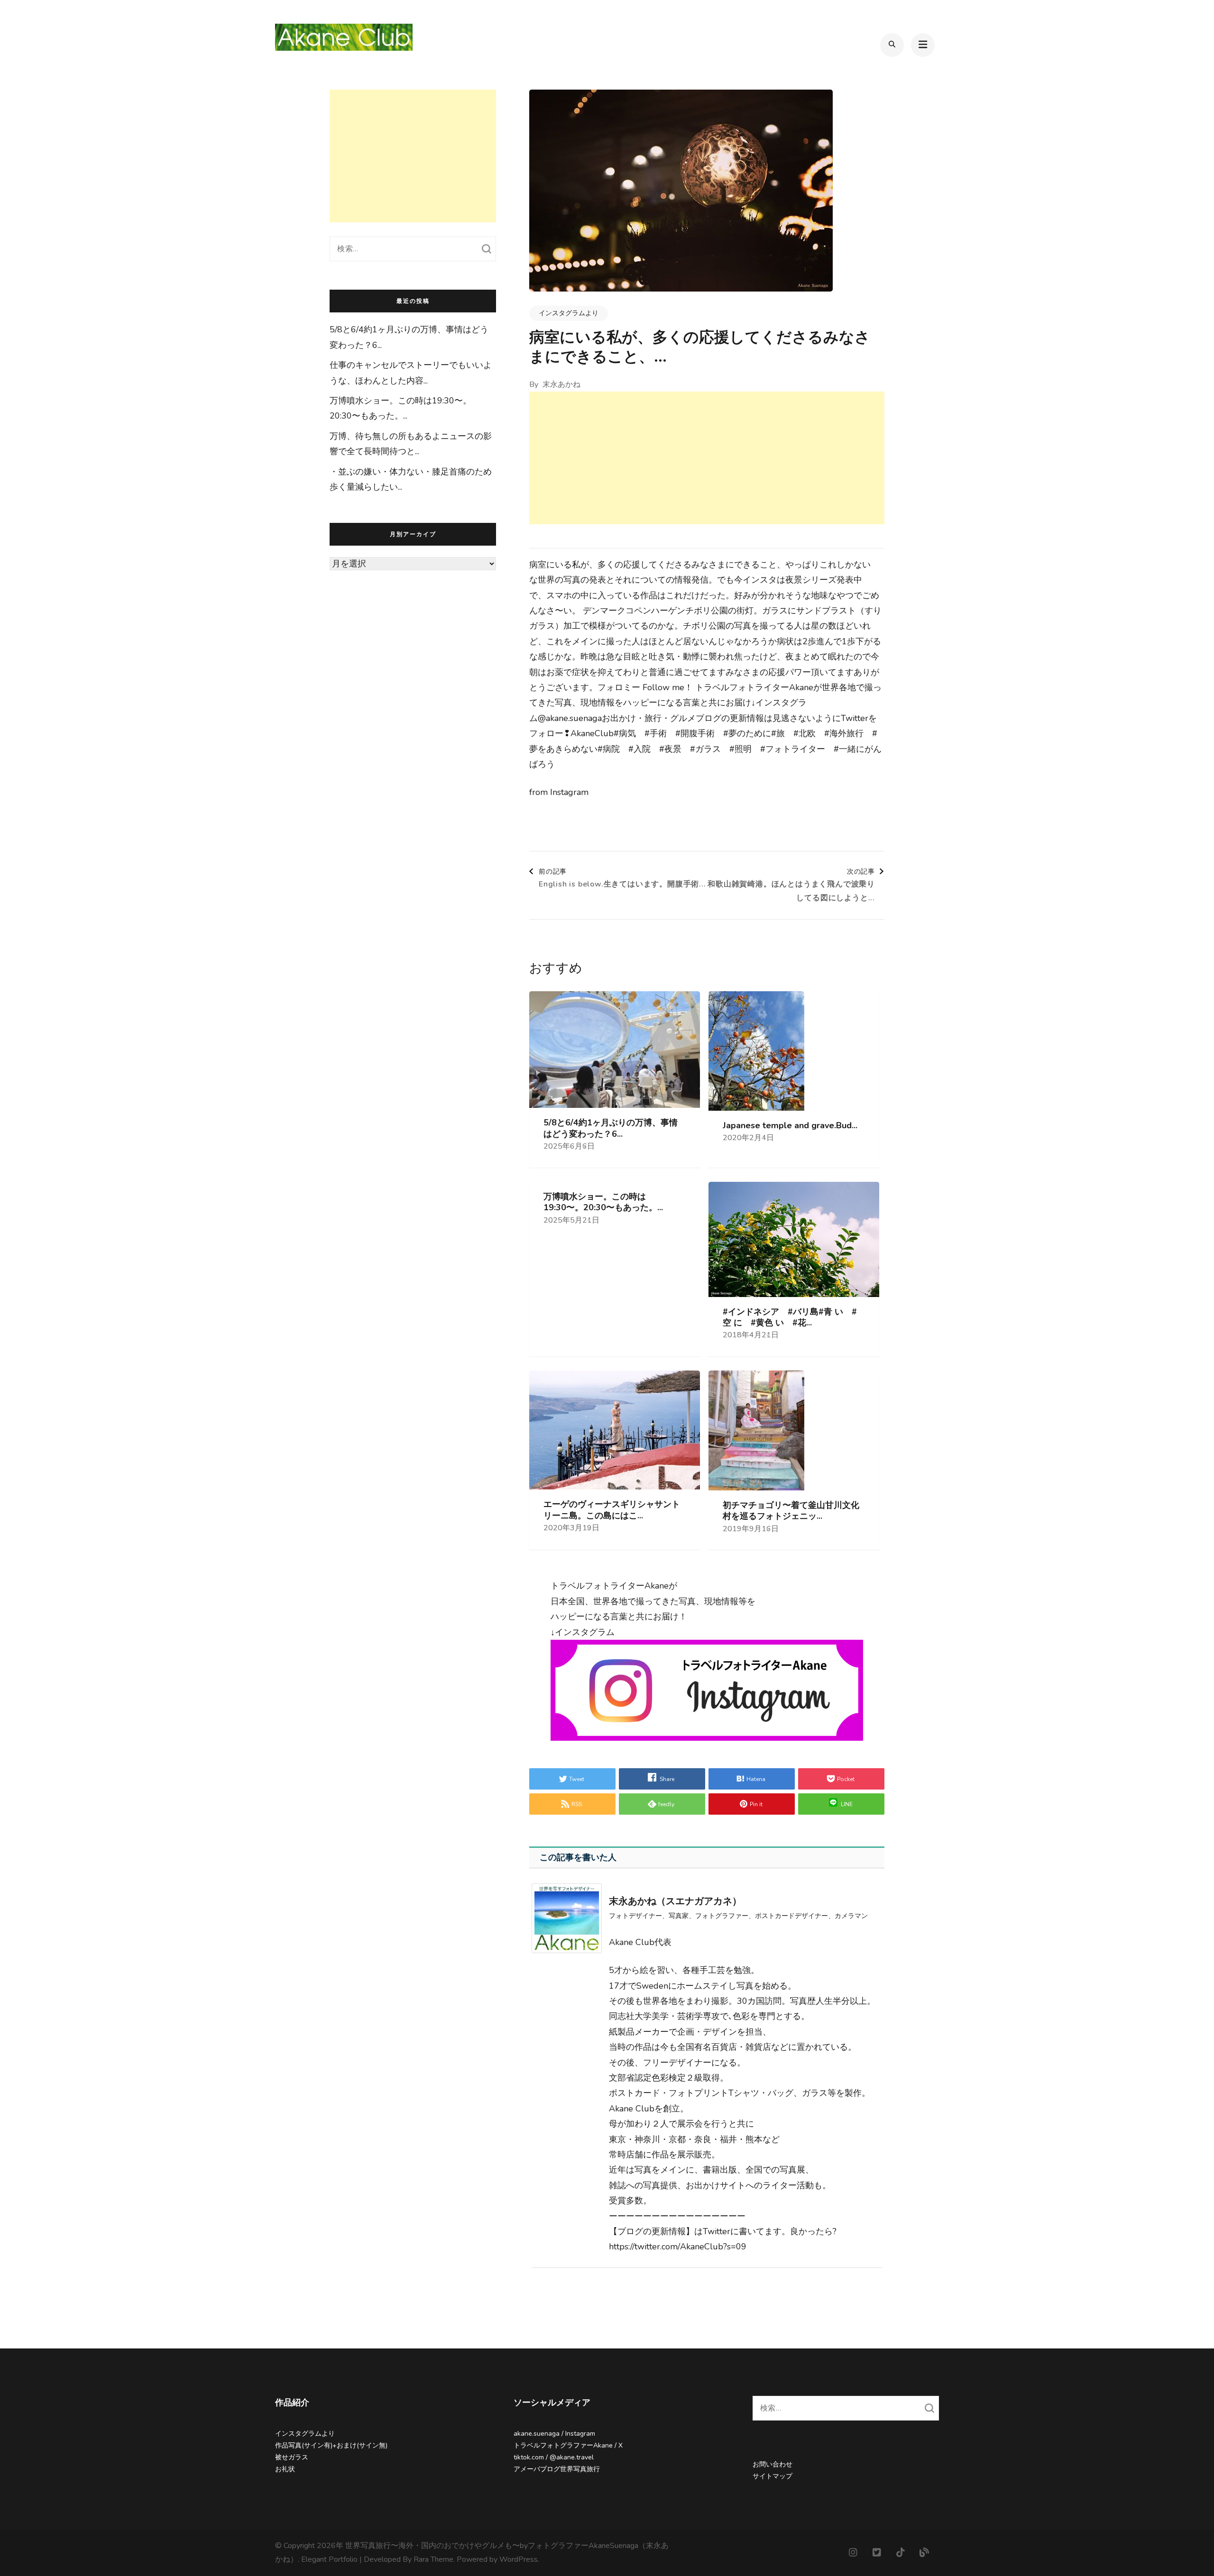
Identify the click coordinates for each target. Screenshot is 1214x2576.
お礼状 (285, 2469)
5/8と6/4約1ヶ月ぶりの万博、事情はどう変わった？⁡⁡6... (611, 1128)
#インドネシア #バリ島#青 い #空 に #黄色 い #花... (790, 1317)
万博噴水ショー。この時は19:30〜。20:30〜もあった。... (603, 1202)
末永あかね (561, 384)
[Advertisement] (707, 458)
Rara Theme (433, 2559)
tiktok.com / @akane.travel (554, 2457)
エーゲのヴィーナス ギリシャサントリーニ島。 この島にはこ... (612, 1510)
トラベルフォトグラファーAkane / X (568, 2445)
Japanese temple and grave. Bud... (790, 1126)
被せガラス (292, 2457)
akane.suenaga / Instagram (554, 2434)
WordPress (519, 2559)
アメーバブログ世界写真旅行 (557, 2469)
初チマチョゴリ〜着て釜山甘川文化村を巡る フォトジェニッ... (791, 1511)
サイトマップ (773, 2476)
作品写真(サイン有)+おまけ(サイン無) (331, 2445)
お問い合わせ (773, 2464)
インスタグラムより (569, 313)
